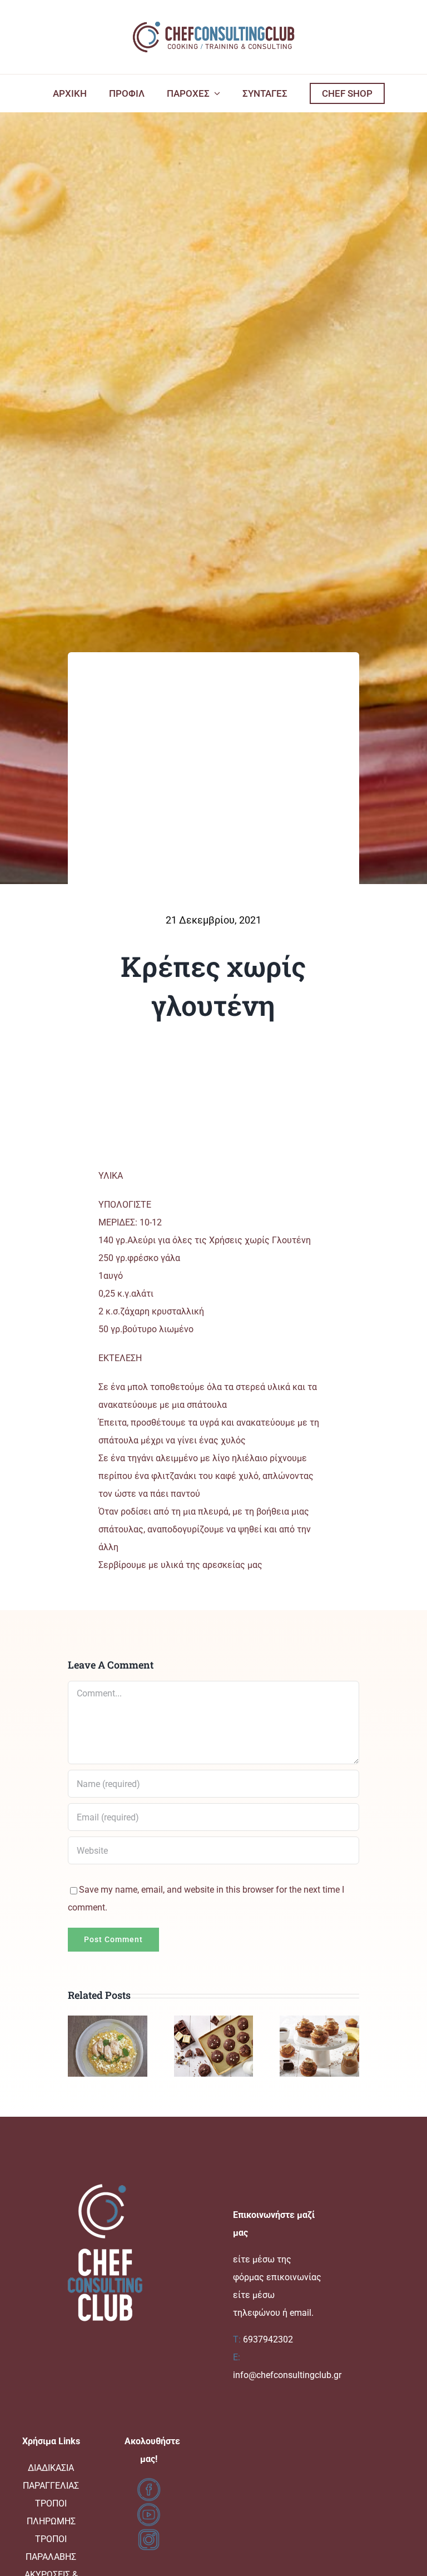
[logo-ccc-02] (213, 21)
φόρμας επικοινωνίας (277, 2277)
